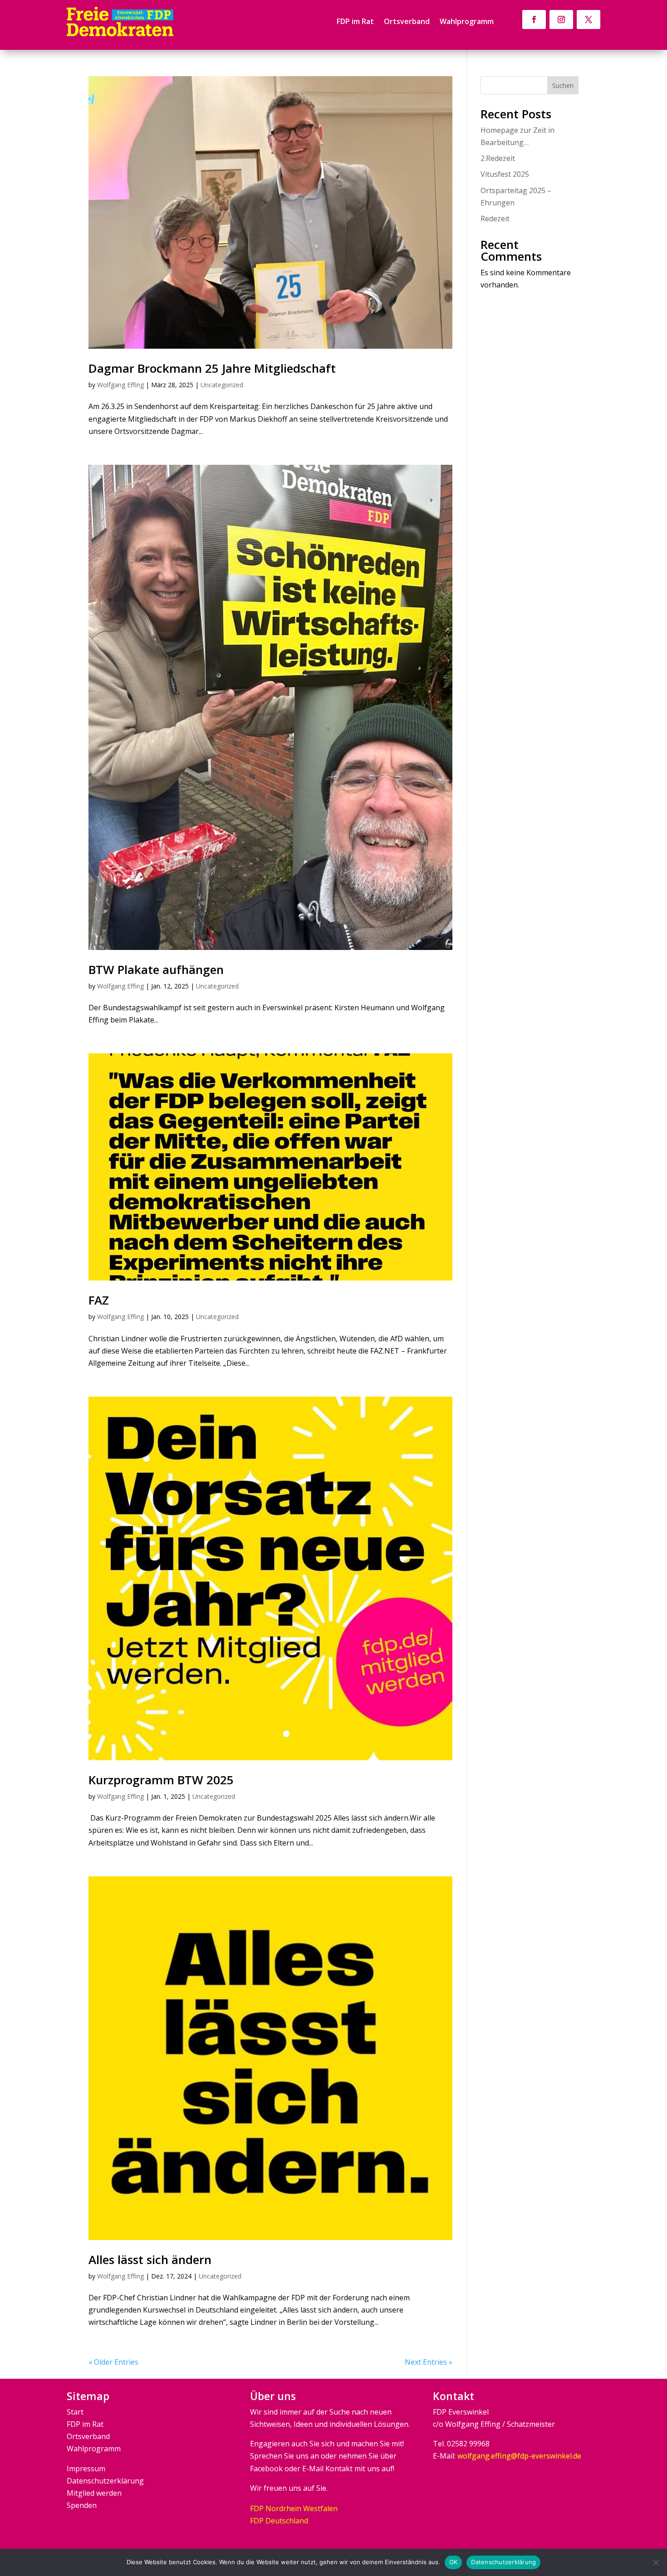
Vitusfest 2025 (505, 174)
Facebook (266, 2469)
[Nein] (656, 2562)
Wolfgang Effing (120, 385)
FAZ (99, 1300)
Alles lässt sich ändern (150, 2259)
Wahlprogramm (467, 22)
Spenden (82, 2505)
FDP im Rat (355, 22)
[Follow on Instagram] (561, 19)
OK (454, 2562)
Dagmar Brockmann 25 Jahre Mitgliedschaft (212, 368)
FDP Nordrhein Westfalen (294, 2508)
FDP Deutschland (279, 2521)
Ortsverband (407, 22)
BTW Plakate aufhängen (156, 969)
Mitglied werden (94, 2493)
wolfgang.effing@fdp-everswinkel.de (519, 2456)
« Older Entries (113, 2362)
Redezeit (495, 219)
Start (75, 2412)
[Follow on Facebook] (534, 19)
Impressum (86, 2469)
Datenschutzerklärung (105, 2481)
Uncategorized (222, 385)
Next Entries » (429, 2362)
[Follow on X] (589, 19)
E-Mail (313, 2469)
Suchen (563, 85)
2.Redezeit (498, 158)
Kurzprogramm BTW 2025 (161, 1780)
